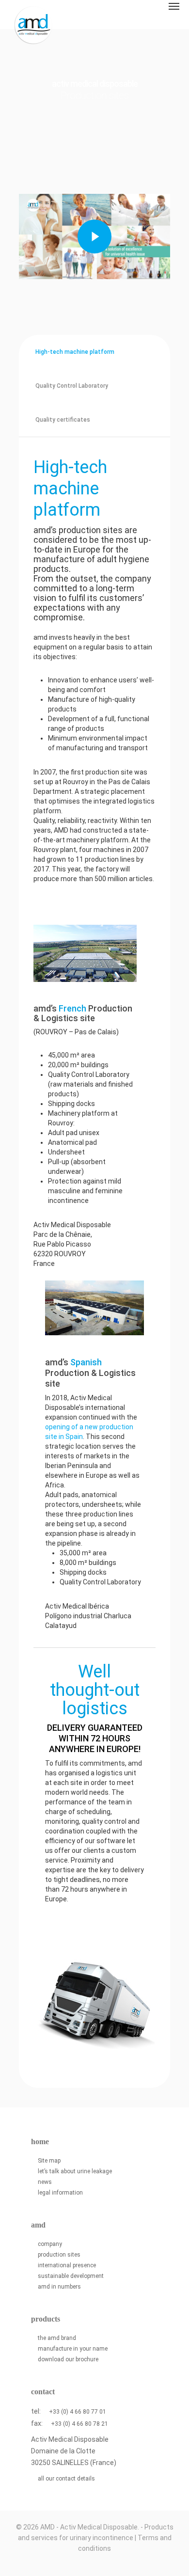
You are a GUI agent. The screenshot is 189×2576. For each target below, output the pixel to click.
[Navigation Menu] (174, 6)
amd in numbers (59, 2287)
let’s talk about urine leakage (75, 2171)
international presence (67, 2265)
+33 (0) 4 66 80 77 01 (78, 2412)
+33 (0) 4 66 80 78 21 (79, 2424)
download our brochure (68, 2359)
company (50, 2244)
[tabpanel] (94, 1263)
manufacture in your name (73, 2349)
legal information (60, 2193)
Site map (49, 2161)
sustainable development (71, 2276)
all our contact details (66, 2479)
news (45, 2182)
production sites (59, 2255)
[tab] (73, 352)
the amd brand (57, 2338)
